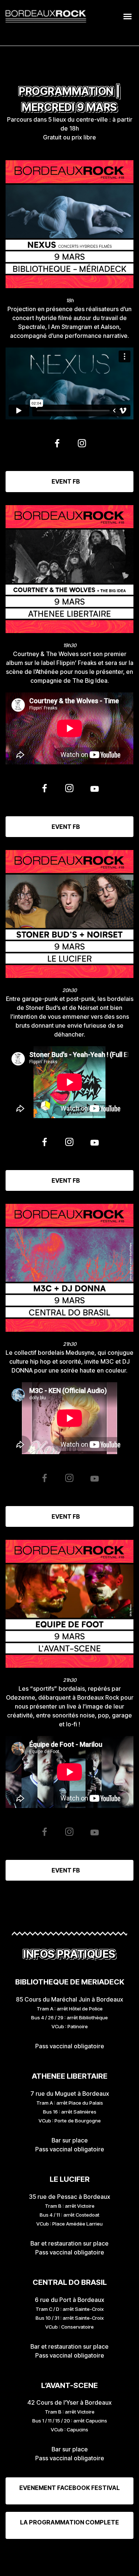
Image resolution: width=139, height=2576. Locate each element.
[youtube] (95, 791)
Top (131, 2566)
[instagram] (82, 446)
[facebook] (57, 446)
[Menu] (128, 16)
